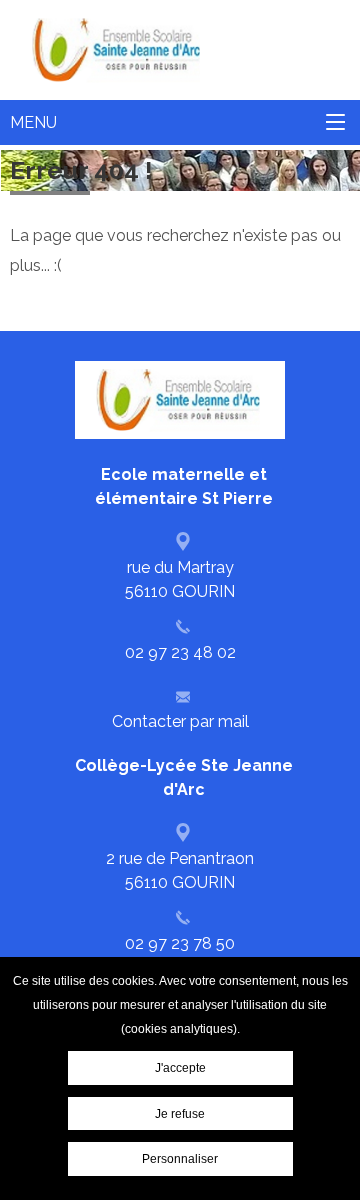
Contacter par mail (180, 721)
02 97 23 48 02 (180, 652)
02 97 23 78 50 (180, 943)
